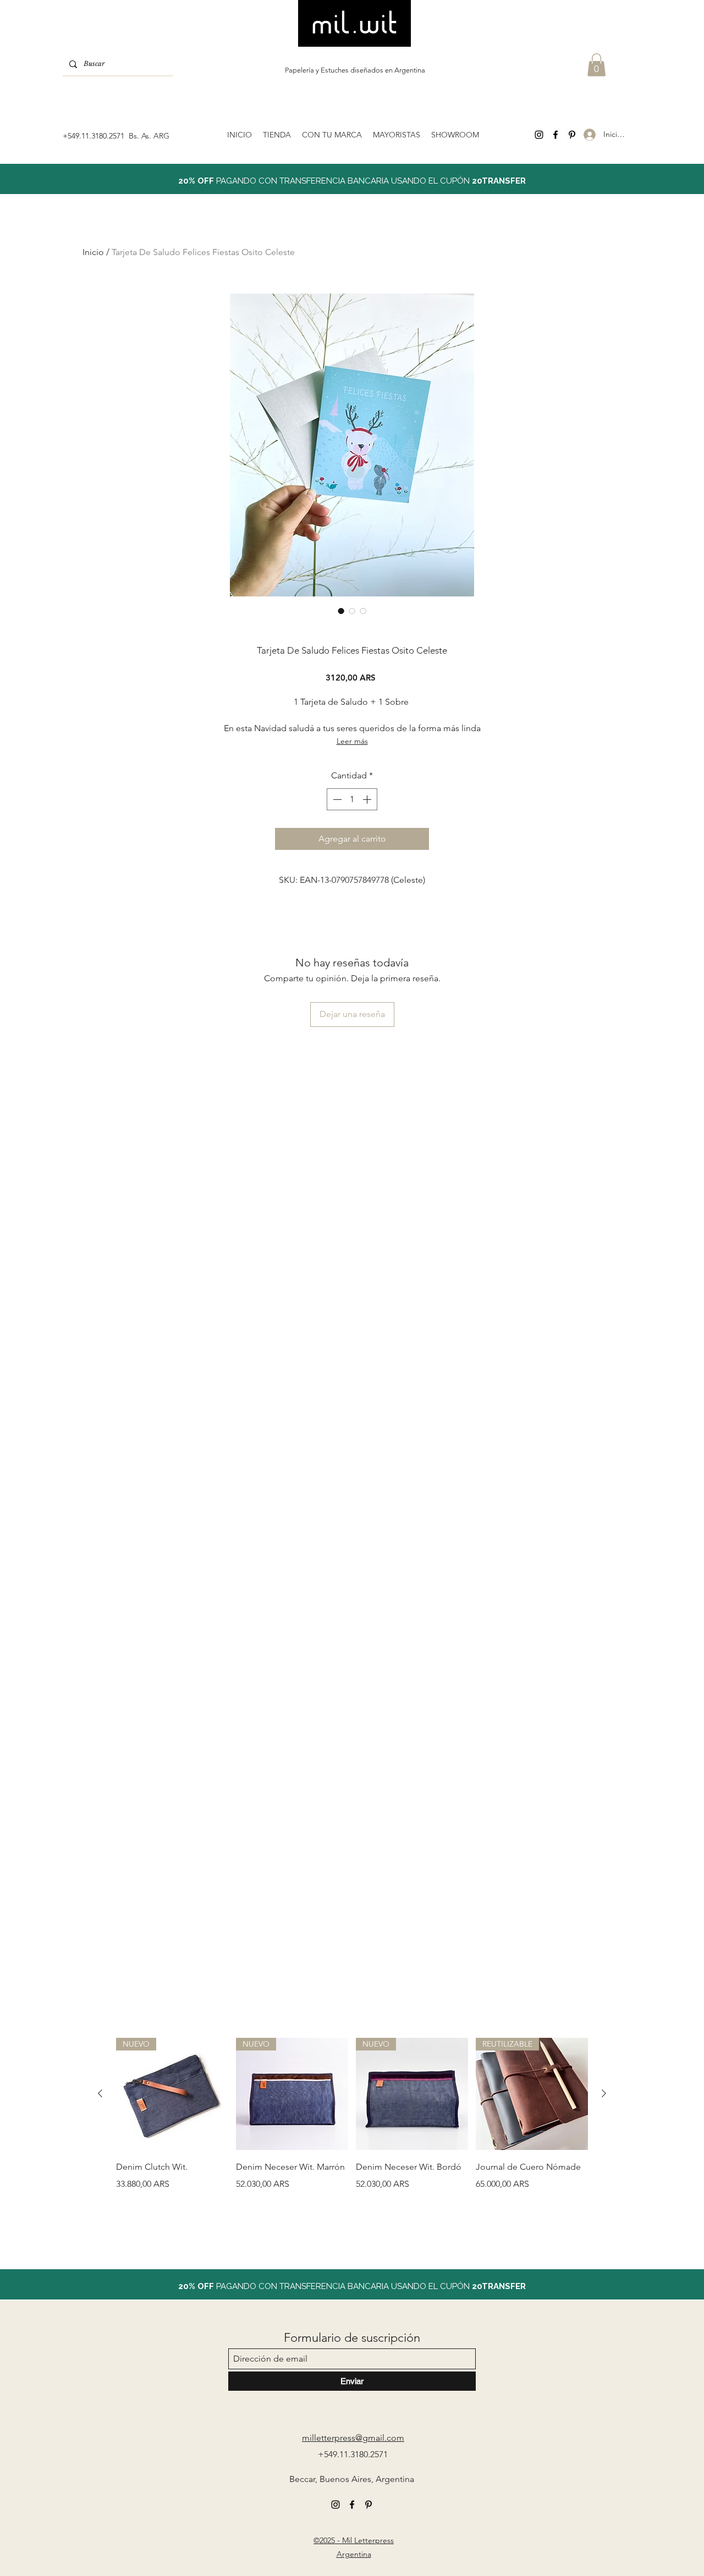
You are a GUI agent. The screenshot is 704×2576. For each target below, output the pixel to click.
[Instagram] (539, 135)
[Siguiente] (604, 2093)
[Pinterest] (572, 135)
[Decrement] (336, 799)
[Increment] (368, 799)
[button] (596, 65)
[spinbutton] (352, 799)
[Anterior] (100, 2093)
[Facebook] (555, 135)
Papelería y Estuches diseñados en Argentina (355, 70)
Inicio (93, 252)
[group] (352, 2132)
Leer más (352, 741)
